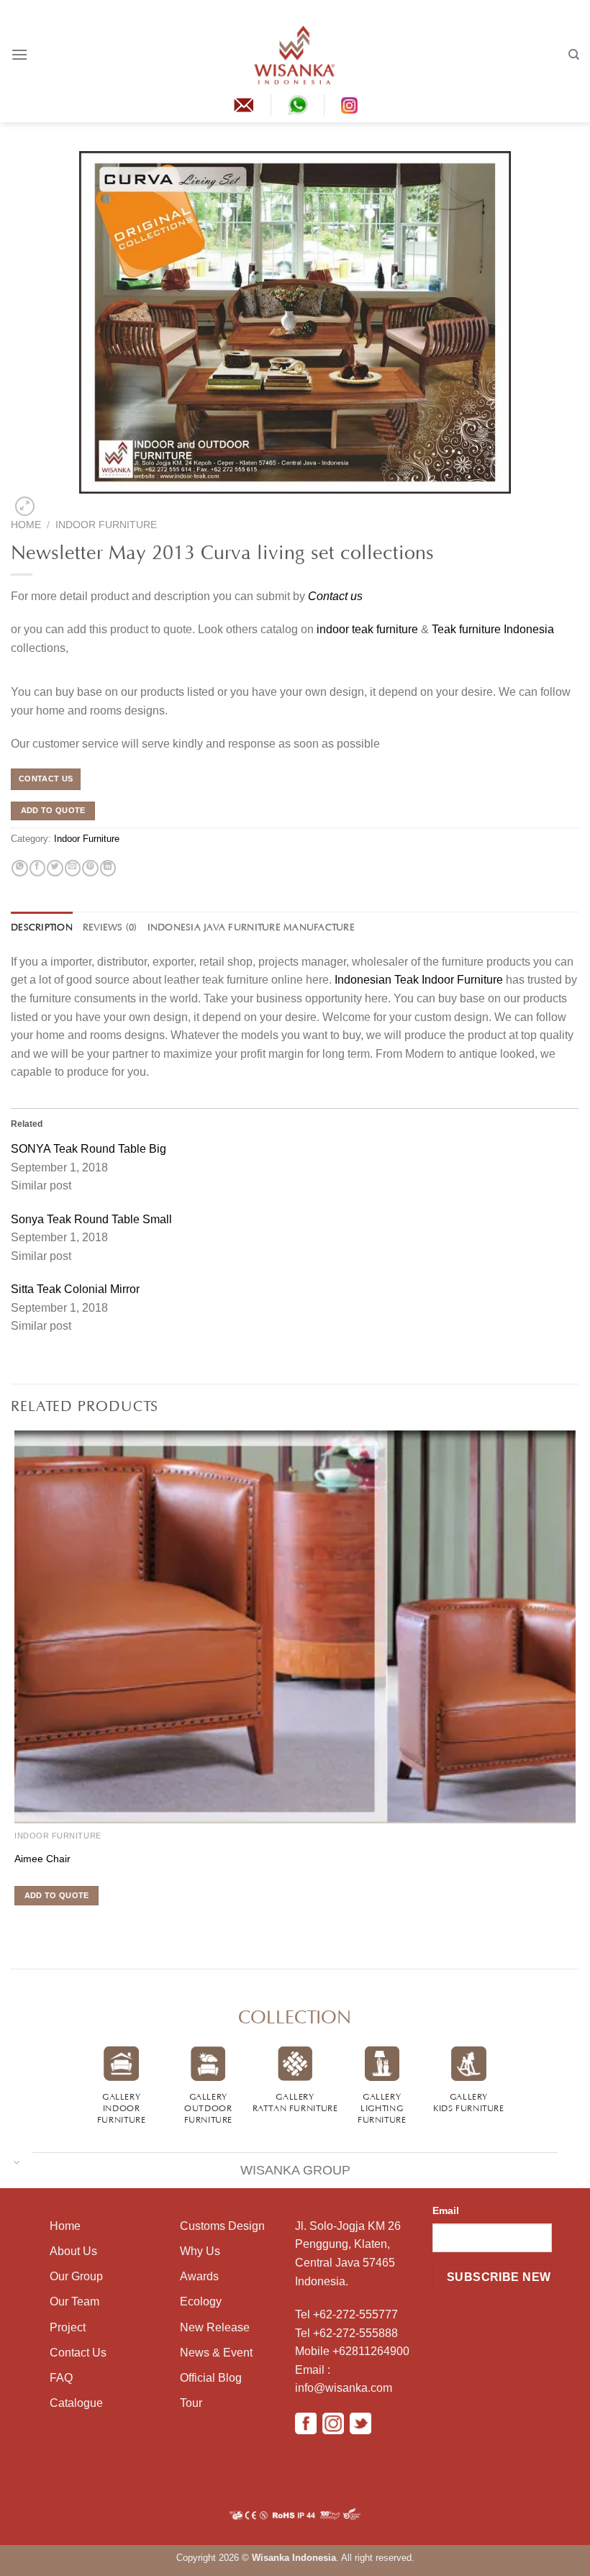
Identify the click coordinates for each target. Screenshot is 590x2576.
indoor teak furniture (367, 629)
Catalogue (76, 2403)
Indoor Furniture (106, 525)
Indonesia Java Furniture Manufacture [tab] (251, 926)
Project (68, 2327)
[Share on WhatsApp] (19, 869)
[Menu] (19, 54)
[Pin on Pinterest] (90, 869)
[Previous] (13, 1922)
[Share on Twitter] (55, 869)
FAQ (61, 2378)
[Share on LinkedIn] (108, 869)
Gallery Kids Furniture (469, 2101)
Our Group (76, 2276)
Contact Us (78, 2353)
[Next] (48, 503)
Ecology (201, 2301)
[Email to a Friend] (73, 869)
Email (446, 2210)
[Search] (574, 55)
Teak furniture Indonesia (493, 629)
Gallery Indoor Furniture (122, 2107)
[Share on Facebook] (37, 869)
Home (26, 525)
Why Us (200, 2251)
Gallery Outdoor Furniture (209, 2107)
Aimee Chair (42, 1859)
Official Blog (211, 2378)
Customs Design (222, 2226)
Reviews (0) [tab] (110, 926)
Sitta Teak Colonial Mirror (75, 1289)
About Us (73, 2251)
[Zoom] (24, 506)
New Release (215, 2327)
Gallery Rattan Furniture (295, 2101)
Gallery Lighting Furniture (382, 2107)
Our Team (74, 2301)
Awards (199, 2276)
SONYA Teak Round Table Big (88, 1149)
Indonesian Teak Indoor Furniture (419, 980)
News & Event (216, 2353)
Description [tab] (42, 926)
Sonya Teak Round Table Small (91, 1219)
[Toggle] (17, 2161)
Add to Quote (53, 810)
